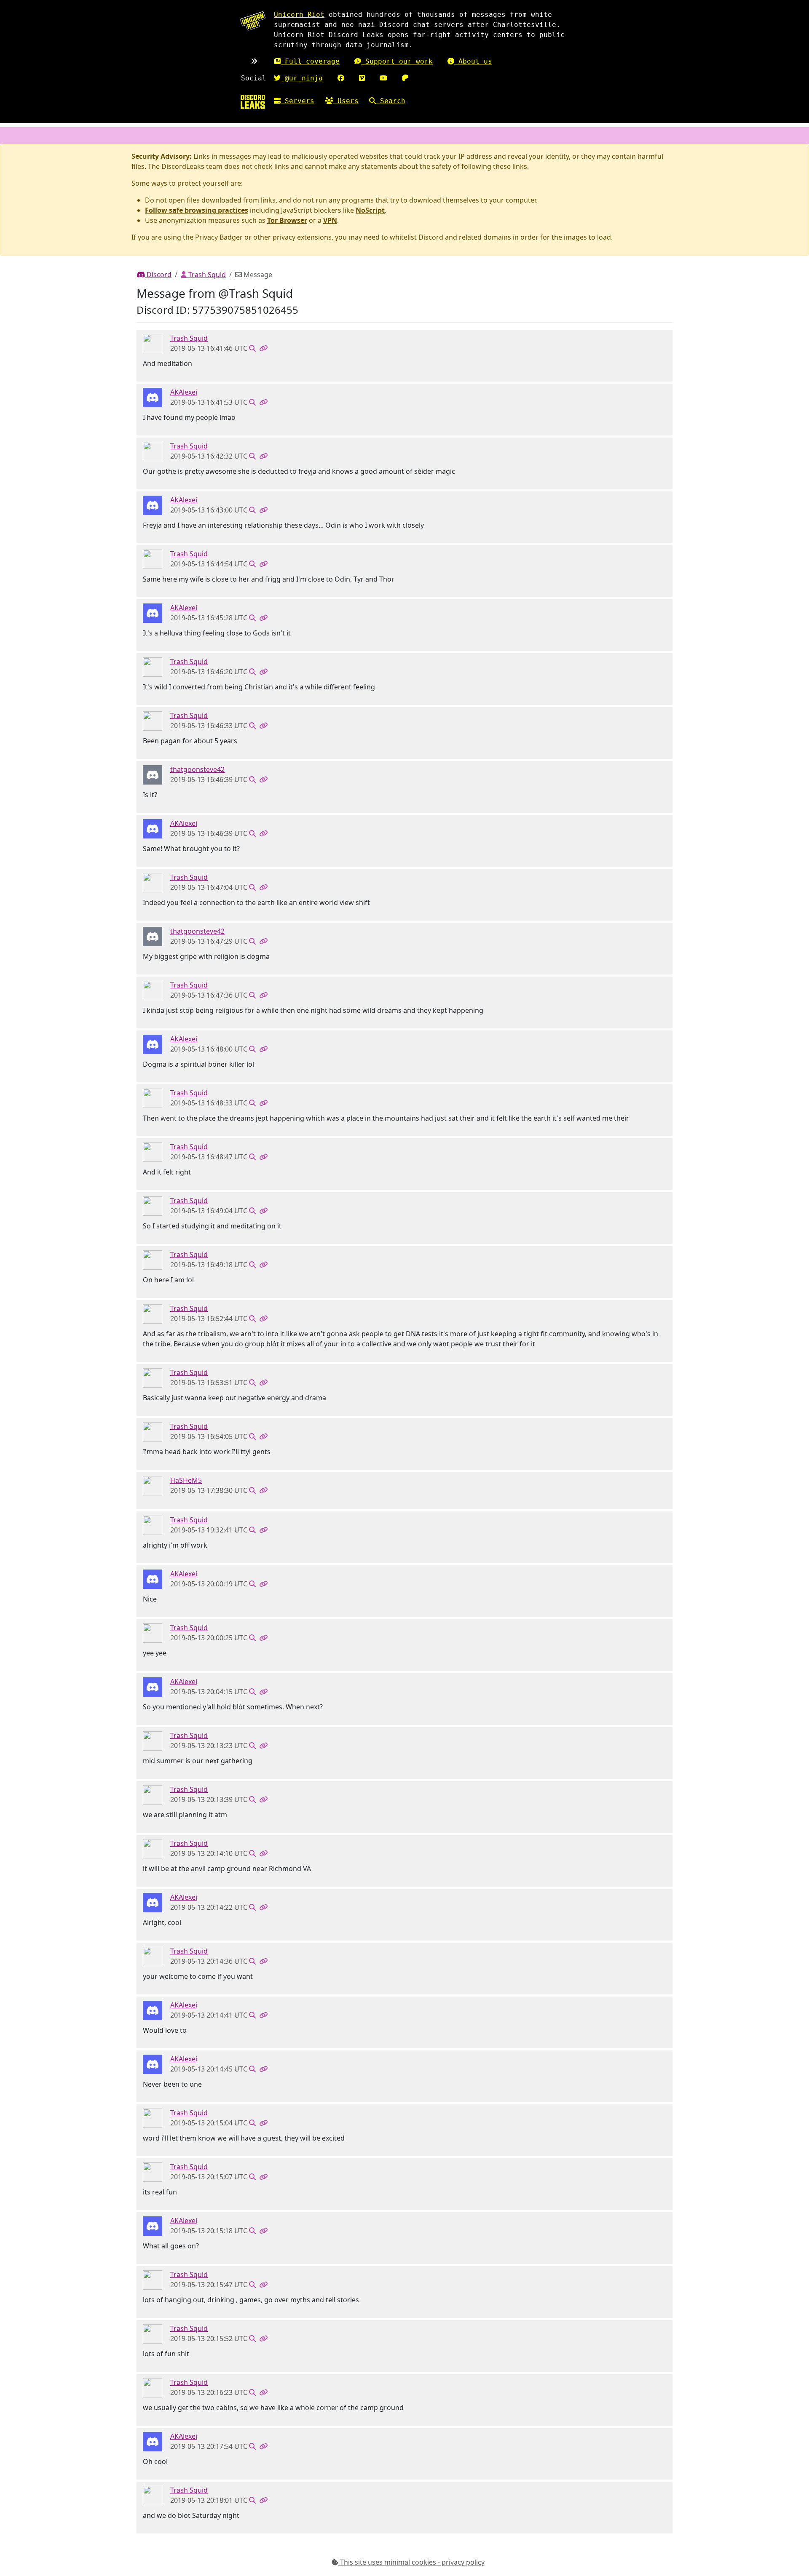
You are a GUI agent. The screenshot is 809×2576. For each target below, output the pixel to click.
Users (346, 101)
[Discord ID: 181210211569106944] (153, 343)
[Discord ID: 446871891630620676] (153, 774)
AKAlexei (184, 392)
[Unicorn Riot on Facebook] (341, 78)
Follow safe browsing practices (197, 210)
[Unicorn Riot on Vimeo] (362, 78)
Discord (158, 275)
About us (473, 61)
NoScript (370, 210)
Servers (297, 101)
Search (391, 101)
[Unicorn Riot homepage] (253, 21)
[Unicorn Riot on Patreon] (405, 78)
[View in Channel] (252, 348)
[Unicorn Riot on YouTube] (383, 78)
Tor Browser (287, 220)
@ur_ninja (302, 78)
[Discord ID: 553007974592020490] (153, 397)
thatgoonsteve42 (197, 769)
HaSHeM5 (186, 1480)
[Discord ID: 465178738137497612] (153, 1485)
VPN (330, 220)
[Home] (253, 102)
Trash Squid (206, 275)
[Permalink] (263, 348)
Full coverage (310, 61)
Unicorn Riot (299, 15)
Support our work (397, 61)
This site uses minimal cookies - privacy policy (411, 2562)
